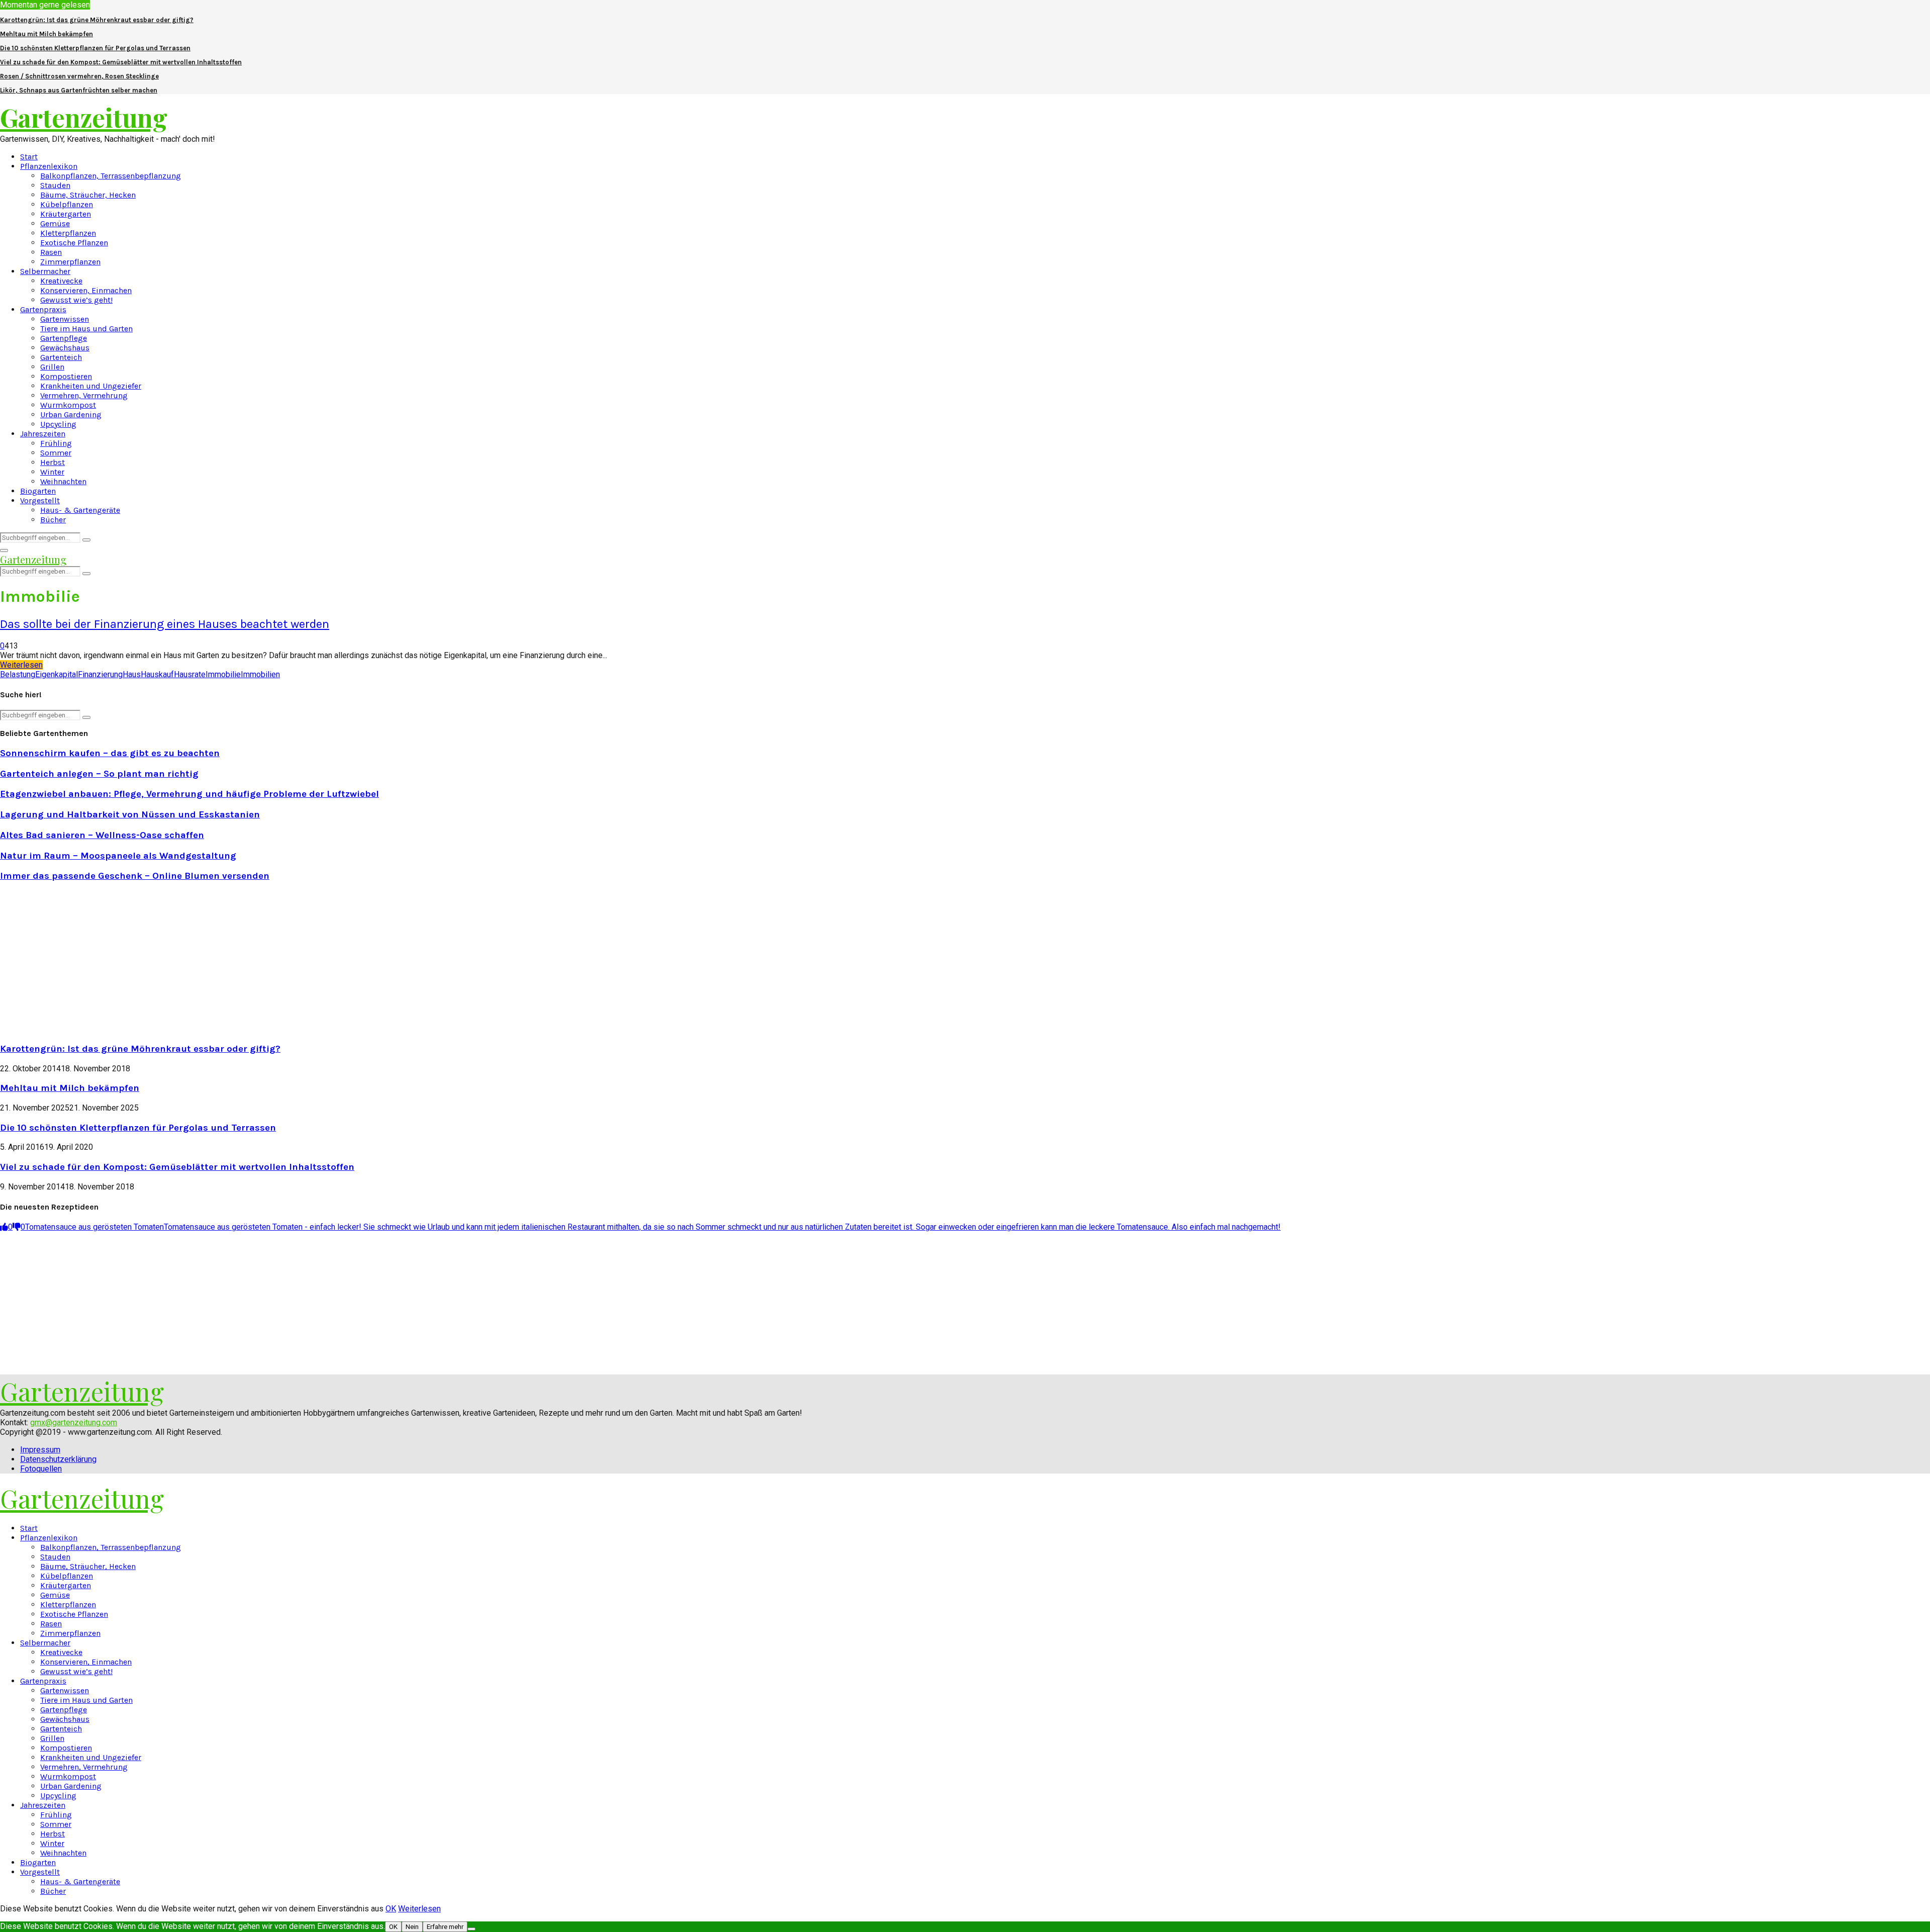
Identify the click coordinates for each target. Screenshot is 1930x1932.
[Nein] (471, 1929)
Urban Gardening (71, 415)
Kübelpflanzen (67, 204)
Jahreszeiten (43, 434)
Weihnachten (63, 481)
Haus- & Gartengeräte (80, 510)
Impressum (40, 1450)
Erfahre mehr (445, 1927)
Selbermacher (45, 271)
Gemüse (55, 223)
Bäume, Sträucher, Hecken (88, 195)
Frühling (56, 443)
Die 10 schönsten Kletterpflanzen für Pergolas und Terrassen (95, 48)
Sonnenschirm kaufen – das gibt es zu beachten (110, 753)
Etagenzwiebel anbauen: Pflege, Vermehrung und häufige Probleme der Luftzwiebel (189, 794)
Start (29, 157)
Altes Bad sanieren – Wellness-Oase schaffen (102, 835)
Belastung (18, 674)
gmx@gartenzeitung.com (74, 1422)
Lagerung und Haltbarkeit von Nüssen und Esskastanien (130, 814)
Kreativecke (61, 281)
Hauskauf (157, 674)
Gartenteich (61, 357)
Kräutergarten (66, 214)
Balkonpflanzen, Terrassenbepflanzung (111, 176)
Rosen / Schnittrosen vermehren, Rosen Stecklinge (79, 76)
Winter (52, 472)
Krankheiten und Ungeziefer (91, 386)
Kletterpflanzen (68, 233)
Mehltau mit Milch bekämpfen (46, 34)
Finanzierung (100, 674)
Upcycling (58, 424)
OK (391, 1909)
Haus (132, 674)
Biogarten (38, 491)
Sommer (56, 453)
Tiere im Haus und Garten (86, 329)
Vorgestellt (40, 500)
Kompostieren (66, 376)
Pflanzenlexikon (49, 166)
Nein (412, 1927)
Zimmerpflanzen (70, 262)
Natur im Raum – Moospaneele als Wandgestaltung (118, 856)
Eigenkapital (57, 674)
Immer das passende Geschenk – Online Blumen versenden (135, 876)
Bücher (53, 520)
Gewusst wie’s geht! (76, 300)
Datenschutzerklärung (58, 1459)
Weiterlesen (419, 1909)
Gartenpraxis (43, 309)
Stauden (55, 185)
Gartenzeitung (84, 117)
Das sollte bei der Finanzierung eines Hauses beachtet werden (165, 624)
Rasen (51, 252)
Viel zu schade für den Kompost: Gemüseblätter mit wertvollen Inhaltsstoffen (121, 62)
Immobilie (223, 674)
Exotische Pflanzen (74, 243)
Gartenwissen (65, 319)
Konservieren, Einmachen (86, 290)
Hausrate (190, 674)
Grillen (52, 367)
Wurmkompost (68, 405)
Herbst (53, 462)
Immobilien (260, 674)
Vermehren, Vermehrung (84, 395)
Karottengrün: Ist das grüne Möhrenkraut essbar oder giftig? (97, 20)
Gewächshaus (65, 348)
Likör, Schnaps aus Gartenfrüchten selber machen (79, 90)
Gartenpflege (64, 338)
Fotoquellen (41, 1469)
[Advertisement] (84, 961)
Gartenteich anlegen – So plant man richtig (99, 774)
